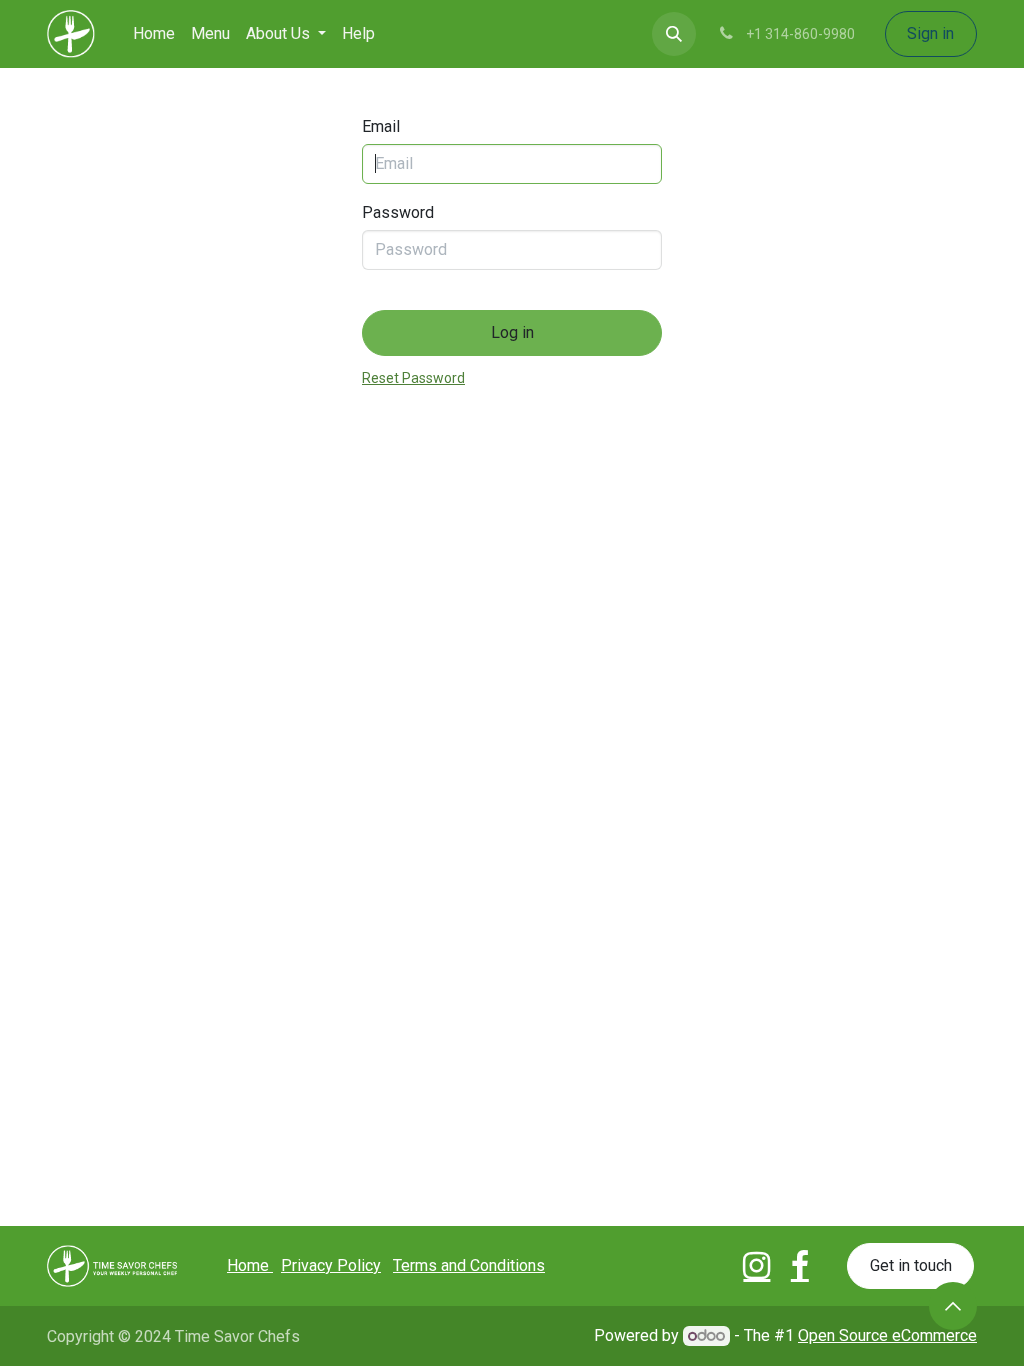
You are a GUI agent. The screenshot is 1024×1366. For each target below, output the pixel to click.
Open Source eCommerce (887, 1335)
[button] (674, 34)
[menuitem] (154, 34)
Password (398, 213)
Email (381, 127)
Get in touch (911, 1265)
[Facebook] (800, 1266)
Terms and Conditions (469, 1265)
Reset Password (413, 378)
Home (250, 1265)
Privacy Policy (331, 1265)
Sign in (930, 33)
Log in (512, 332)
